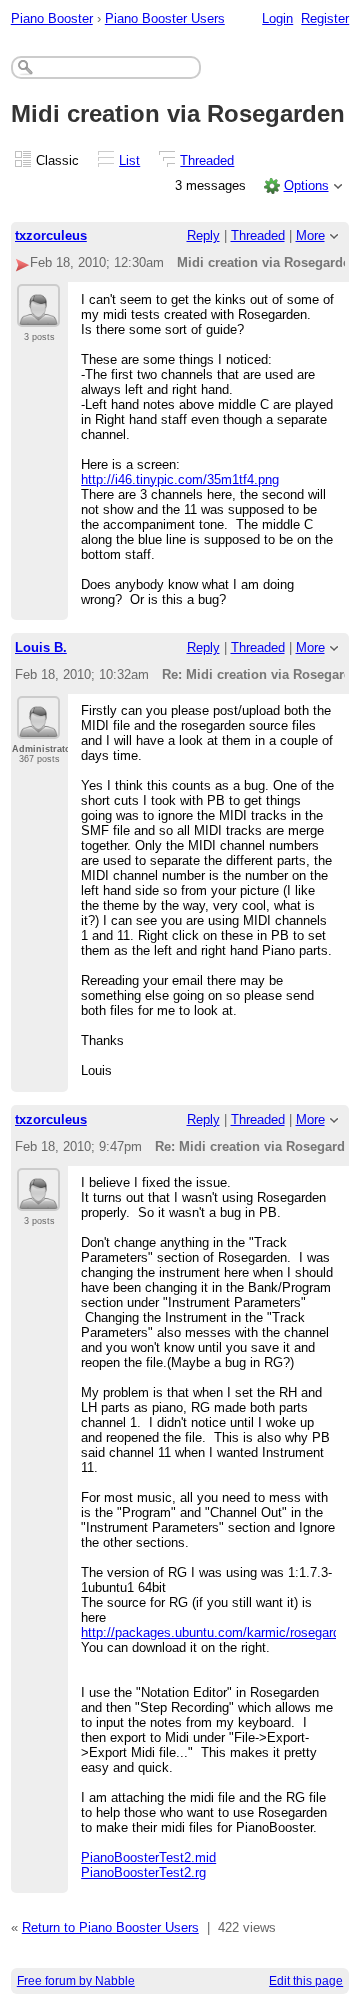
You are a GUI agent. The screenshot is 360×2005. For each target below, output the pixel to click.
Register (325, 18)
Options (306, 185)
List (129, 160)
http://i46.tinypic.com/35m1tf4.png (180, 479)
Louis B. (41, 647)
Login (277, 18)
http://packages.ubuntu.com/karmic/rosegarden (217, 1632)
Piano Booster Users (165, 18)
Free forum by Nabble (76, 1981)
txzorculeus (51, 235)
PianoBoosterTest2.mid (148, 1857)
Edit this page (306, 1981)
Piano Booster (52, 18)
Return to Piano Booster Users (110, 1927)
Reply (203, 235)
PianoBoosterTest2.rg (143, 1872)
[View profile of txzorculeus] (38, 315)
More (310, 235)
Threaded (207, 160)
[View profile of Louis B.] (38, 727)
